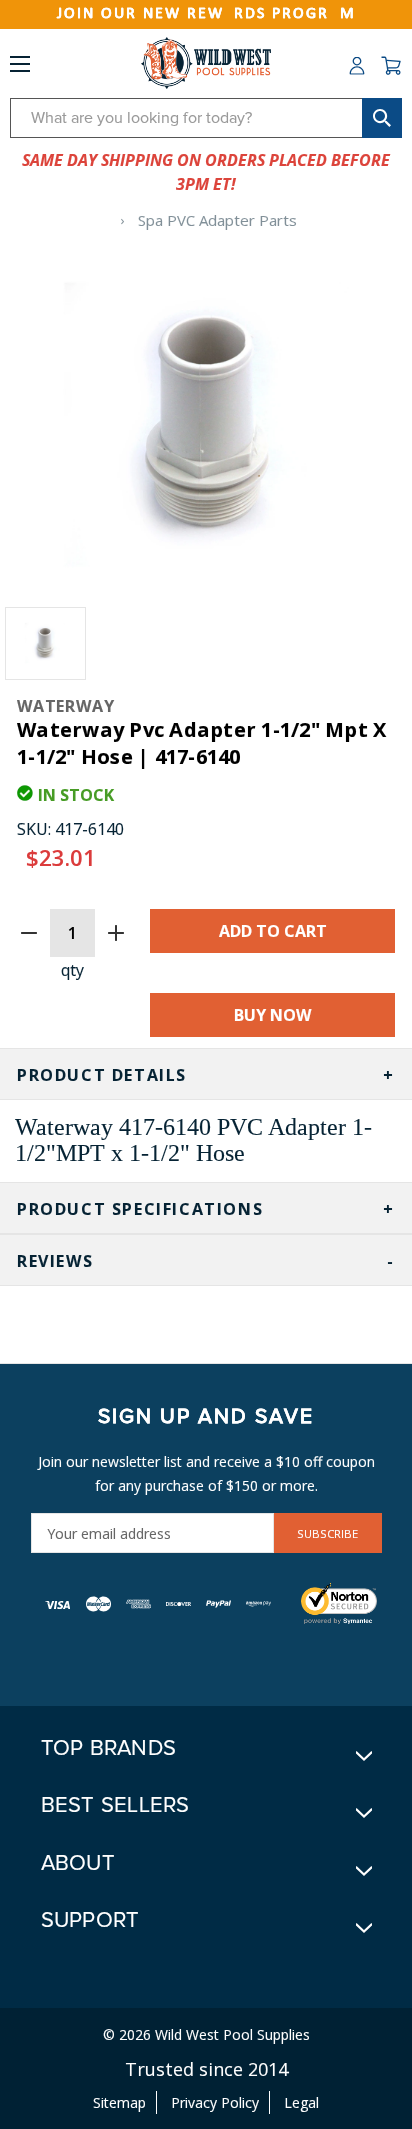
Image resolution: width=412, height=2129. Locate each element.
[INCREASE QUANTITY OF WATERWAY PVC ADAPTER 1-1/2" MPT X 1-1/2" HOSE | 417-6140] (116, 933)
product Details (102, 1075)
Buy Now (272, 1015)
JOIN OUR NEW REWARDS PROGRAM (206, 14)
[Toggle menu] (20, 68)
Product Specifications (140, 1209)
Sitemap (119, 2102)
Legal (301, 2102)
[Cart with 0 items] (391, 66)
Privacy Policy (215, 2102)
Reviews (55, 1261)
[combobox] (206, 118)
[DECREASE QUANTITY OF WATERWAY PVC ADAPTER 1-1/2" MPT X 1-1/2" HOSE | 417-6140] (29, 933)
